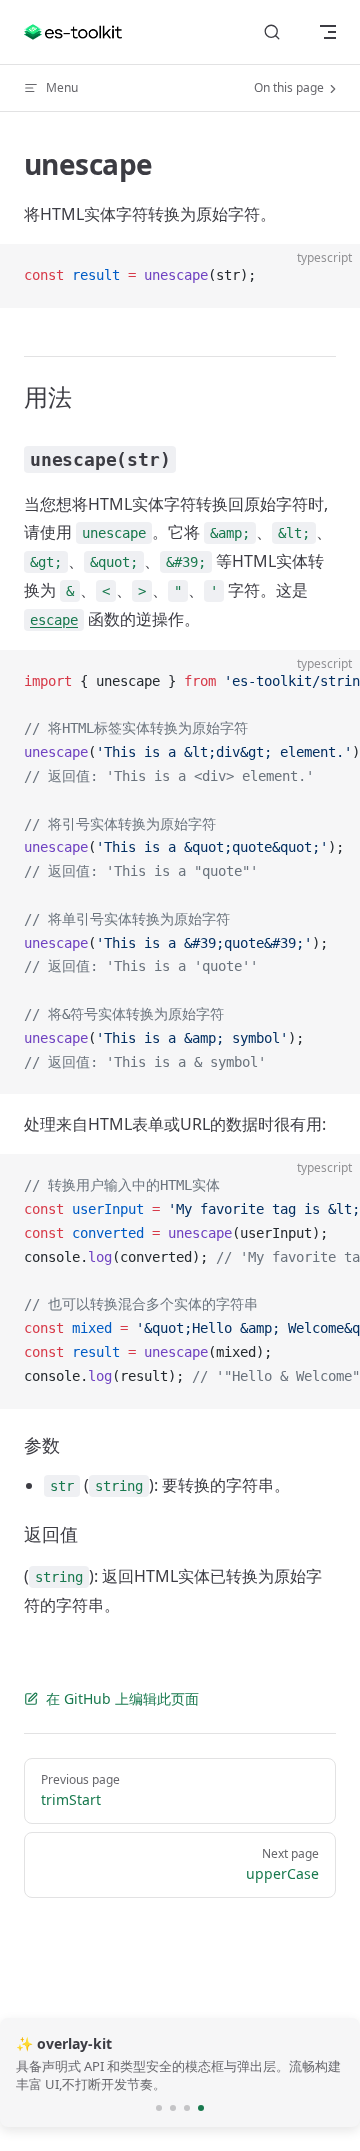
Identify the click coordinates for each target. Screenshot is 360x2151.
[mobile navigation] (328, 32)
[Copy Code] (328, 276)
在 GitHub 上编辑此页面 (122, 1698)
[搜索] (272, 32)
